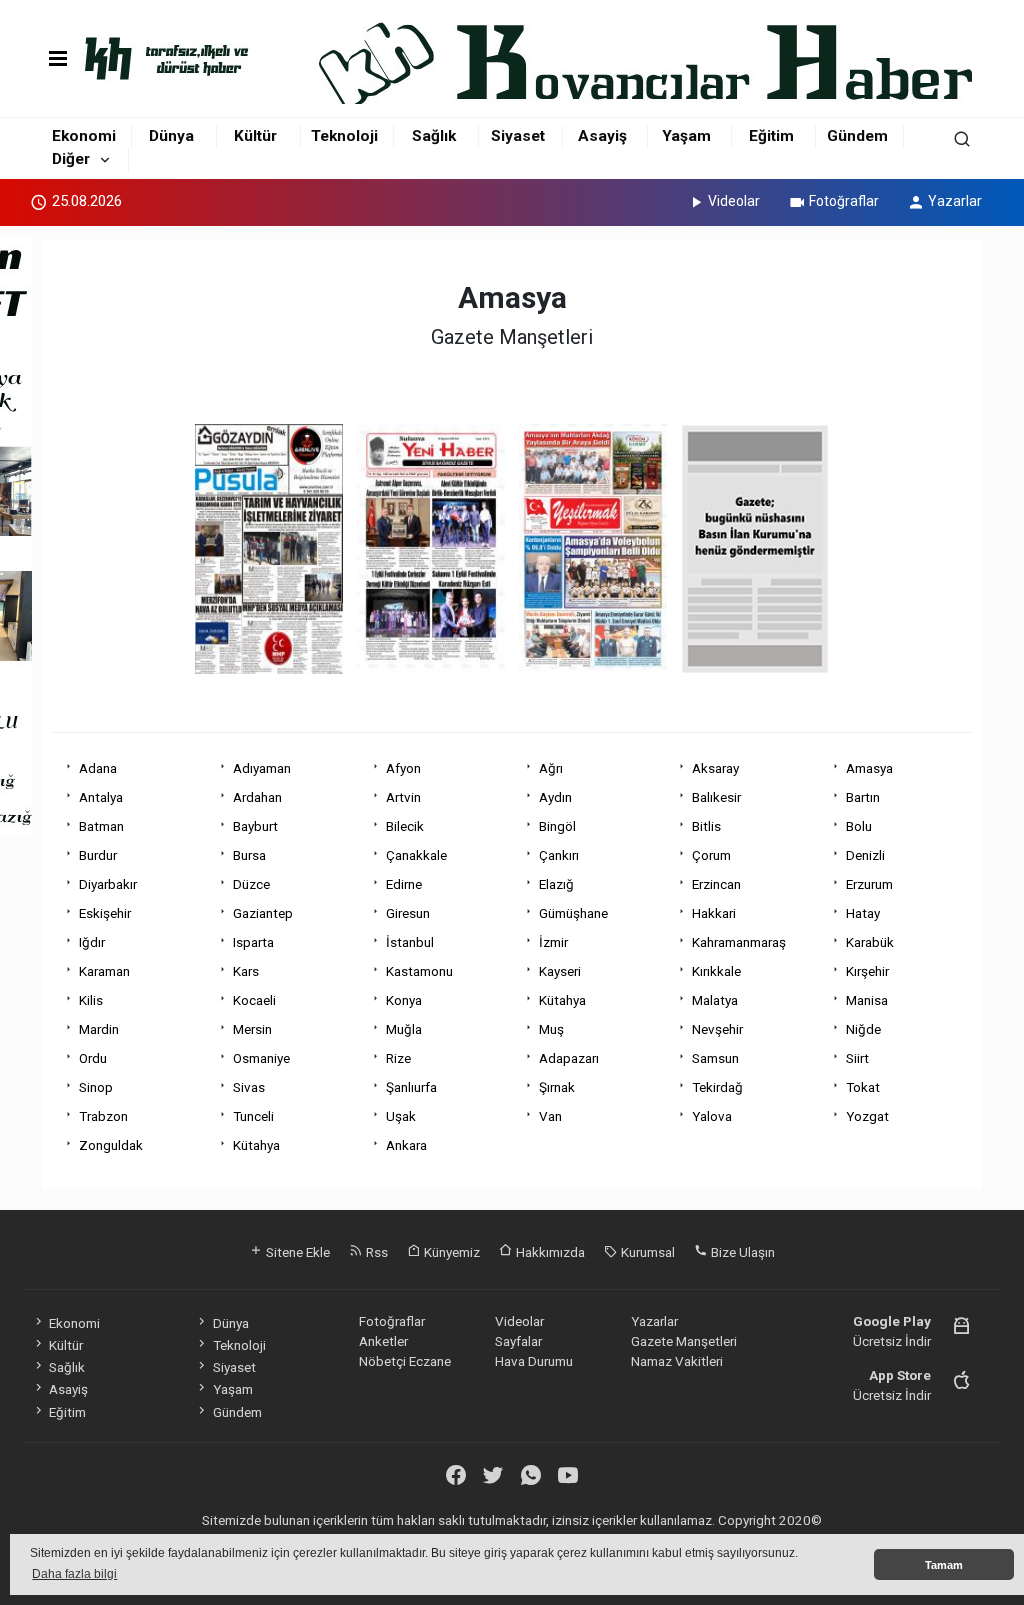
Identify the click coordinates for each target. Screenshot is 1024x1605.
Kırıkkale (716, 971)
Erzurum (869, 884)
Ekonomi (84, 136)
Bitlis (706, 826)
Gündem (857, 136)
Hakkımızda (549, 1252)
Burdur (98, 855)
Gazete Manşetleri (684, 1341)
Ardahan (257, 797)
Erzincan (716, 884)
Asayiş (602, 136)
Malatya (715, 1000)
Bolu (859, 826)
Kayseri (560, 971)
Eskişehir (105, 913)
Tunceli (253, 1116)
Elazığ (556, 884)
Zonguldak (111, 1145)
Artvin (403, 797)
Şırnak (557, 1087)
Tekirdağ (717, 1087)
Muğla (404, 1029)
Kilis (91, 1000)
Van (550, 1116)
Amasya (869, 768)
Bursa (249, 855)
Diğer (71, 159)
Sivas (249, 1087)
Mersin (252, 1029)
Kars (246, 971)
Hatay (863, 913)
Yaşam (686, 136)
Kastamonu (419, 971)
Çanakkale (416, 855)
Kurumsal (646, 1252)
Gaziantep (263, 913)
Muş (551, 1029)
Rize (398, 1058)
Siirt (857, 1058)
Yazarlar (955, 201)
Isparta (253, 942)
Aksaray (715, 768)
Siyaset (518, 136)
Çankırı (559, 855)
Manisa (867, 1000)
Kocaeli (254, 1000)
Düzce (251, 884)
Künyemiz (450, 1252)
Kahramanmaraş (739, 942)
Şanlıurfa (411, 1087)
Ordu (93, 1058)
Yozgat (867, 1116)
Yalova (712, 1116)
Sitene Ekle (296, 1252)
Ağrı (551, 768)
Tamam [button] (944, 1565)
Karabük (870, 942)
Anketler (383, 1341)
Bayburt (255, 826)
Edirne (404, 884)
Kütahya (562, 1000)
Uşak (401, 1116)
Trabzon (103, 1116)
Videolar (734, 201)
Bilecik (405, 826)
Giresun (408, 913)
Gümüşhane (573, 913)
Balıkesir (716, 797)
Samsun (715, 1058)
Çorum (711, 855)
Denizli (865, 855)
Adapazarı (569, 1058)
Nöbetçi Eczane (405, 1361)
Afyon (403, 768)
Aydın (555, 797)
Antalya (101, 797)
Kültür (255, 136)
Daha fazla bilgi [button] (74, 1574)
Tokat (863, 1087)
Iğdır (92, 942)
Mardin (99, 1029)
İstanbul (410, 942)
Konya (404, 1000)
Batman (101, 826)
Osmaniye (261, 1058)
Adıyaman (262, 768)
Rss (375, 1252)
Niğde (863, 1029)
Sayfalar (518, 1341)
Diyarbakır (108, 884)
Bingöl (557, 826)
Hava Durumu (534, 1361)
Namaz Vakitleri (677, 1361)
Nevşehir (717, 1029)
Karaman (104, 971)
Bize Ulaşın (741, 1252)
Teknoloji (344, 136)
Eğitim (771, 136)
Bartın (863, 797)
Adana (98, 768)
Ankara (406, 1145)
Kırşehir (867, 971)
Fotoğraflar (844, 201)
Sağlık (434, 136)
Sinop (96, 1087)
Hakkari (714, 913)
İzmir (553, 942)
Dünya (171, 136)
